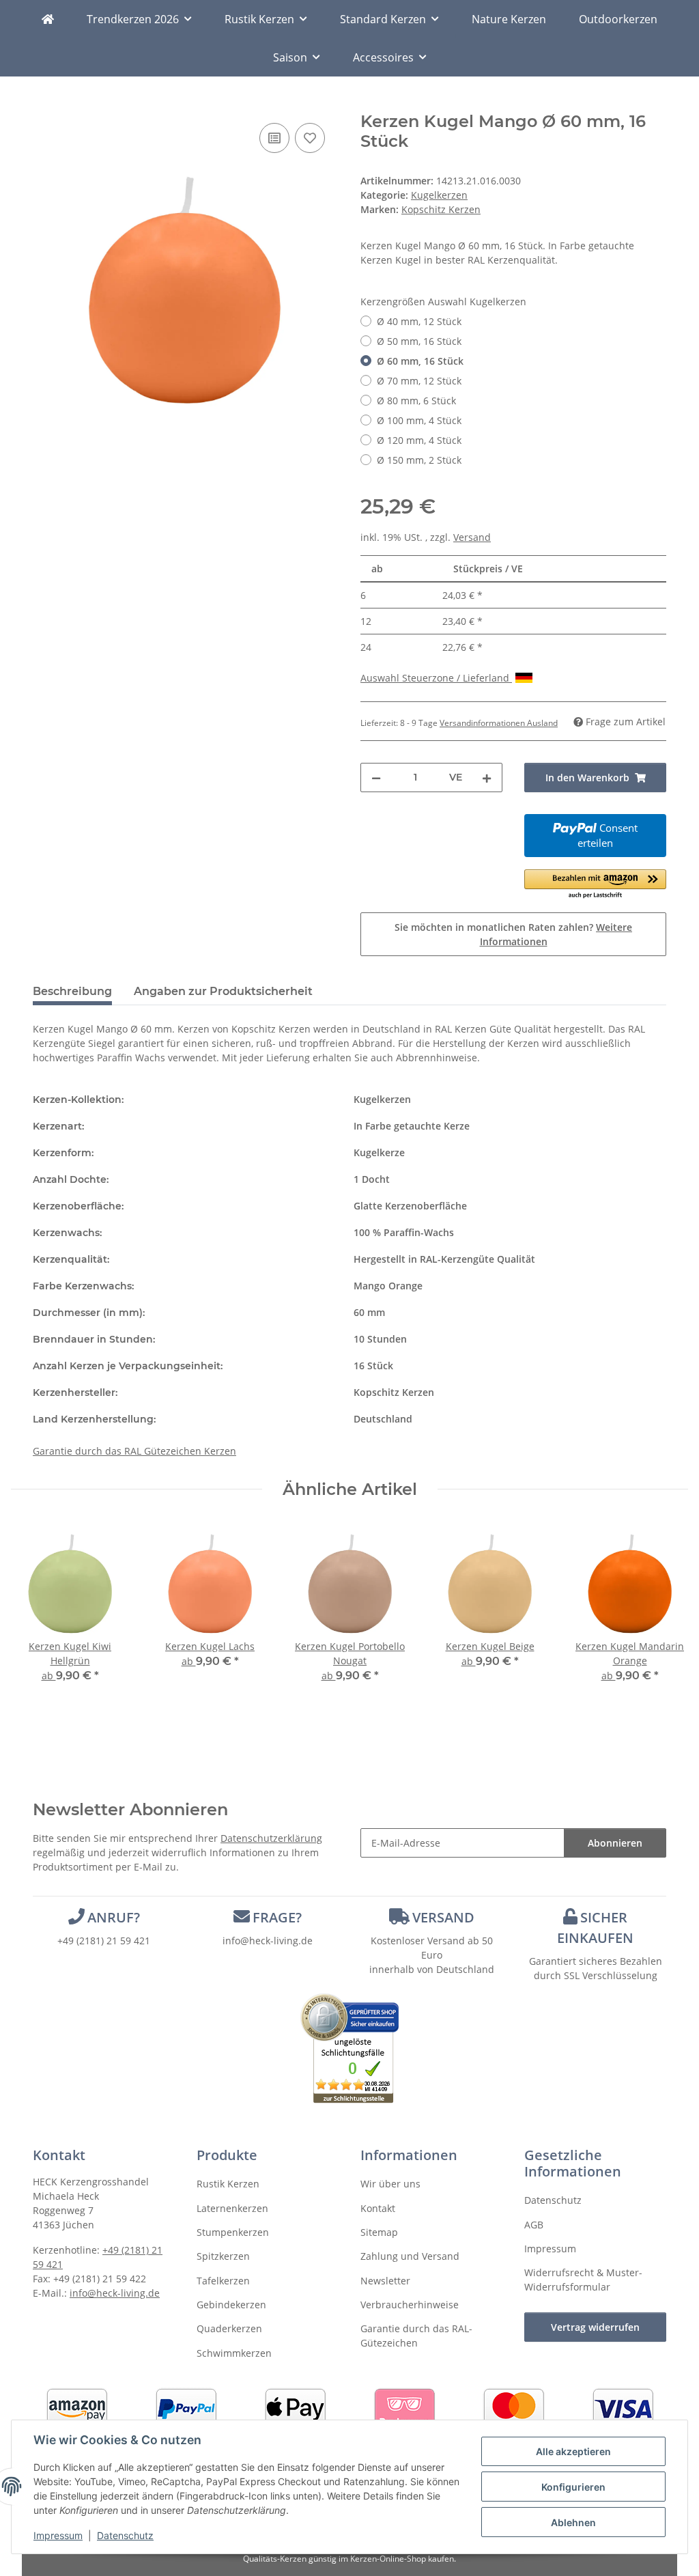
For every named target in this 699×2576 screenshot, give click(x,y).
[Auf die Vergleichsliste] (274, 138)
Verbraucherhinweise (410, 2305)
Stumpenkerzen (233, 2232)
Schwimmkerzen (234, 2353)
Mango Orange (388, 1286)
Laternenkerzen (232, 2208)
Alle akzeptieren (573, 2451)
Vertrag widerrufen (595, 2327)
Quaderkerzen (229, 2328)
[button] (595, 885)
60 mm (369, 1312)
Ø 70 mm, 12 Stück (419, 381)
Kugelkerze (379, 1152)
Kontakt (378, 2208)
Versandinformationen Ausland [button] (499, 723)
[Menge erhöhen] (487, 778)
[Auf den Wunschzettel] (310, 138)
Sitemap (379, 2232)
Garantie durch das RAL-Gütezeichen (416, 2336)
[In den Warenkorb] (44, 104)
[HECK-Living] (48, 19)
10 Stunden (380, 1339)
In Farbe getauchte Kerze (412, 1126)
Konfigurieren (573, 2487)
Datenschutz (125, 2535)
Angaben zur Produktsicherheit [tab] (223, 991)
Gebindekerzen (231, 2305)
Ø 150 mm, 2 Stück (419, 460)
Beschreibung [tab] (72, 991)
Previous (34, 1611)
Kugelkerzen (439, 195)
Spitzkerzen (223, 2256)
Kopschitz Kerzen (394, 1392)
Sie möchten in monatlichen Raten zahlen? (513, 934)
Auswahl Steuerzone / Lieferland (436, 678)
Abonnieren (615, 1843)
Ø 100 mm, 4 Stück (419, 420)
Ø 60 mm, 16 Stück (420, 361)
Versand (472, 537)
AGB (534, 2225)
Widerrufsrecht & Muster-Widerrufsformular (583, 2280)
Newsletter (385, 2281)
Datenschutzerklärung (271, 1838)
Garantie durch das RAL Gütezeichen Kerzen (134, 1451)
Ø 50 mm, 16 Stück (419, 341)
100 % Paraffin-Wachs (404, 1232)
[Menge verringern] (376, 778)
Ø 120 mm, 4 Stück (419, 440)
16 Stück (373, 1366)
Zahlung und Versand (410, 2256)
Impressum (58, 2535)
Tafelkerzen (223, 2281)
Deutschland (383, 1419)
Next (666, 1611)
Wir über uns (390, 2184)
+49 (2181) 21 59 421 (104, 1941)
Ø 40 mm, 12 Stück (419, 321)
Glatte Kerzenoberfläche (410, 1206)
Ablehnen (573, 2522)
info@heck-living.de (268, 1941)
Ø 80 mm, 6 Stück (416, 401)
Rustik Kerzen (228, 2184)
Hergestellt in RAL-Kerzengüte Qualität (444, 1259)
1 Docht (372, 1179)
